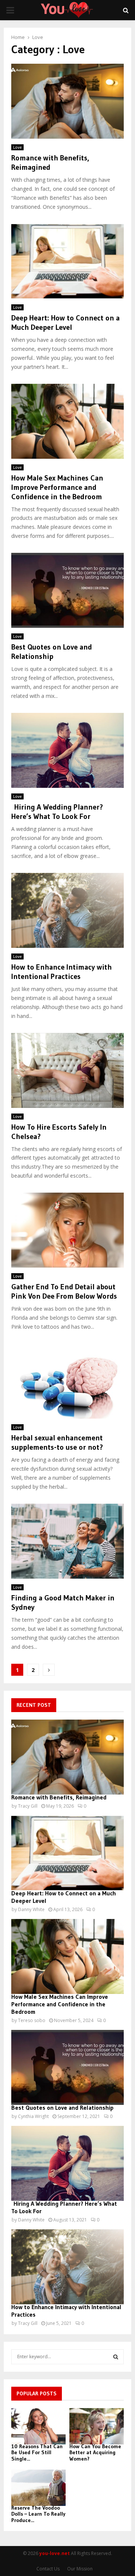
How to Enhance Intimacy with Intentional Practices (61, 972)
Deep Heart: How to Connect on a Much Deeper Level (65, 323)
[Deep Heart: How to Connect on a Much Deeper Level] (67, 1853)
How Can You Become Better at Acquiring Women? (95, 2453)
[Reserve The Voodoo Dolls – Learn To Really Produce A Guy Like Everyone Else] (38, 2488)
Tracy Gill (28, 1806)
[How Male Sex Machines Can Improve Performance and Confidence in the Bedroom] (67, 1956)
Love (17, 147)
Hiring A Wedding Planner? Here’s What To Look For (57, 812)
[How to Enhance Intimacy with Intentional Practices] (67, 2267)
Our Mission (80, 2569)
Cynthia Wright (33, 2116)
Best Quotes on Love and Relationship (52, 652)
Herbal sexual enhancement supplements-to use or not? (59, 1442)
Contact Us (48, 2569)
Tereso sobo (32, 2020)
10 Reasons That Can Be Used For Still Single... (37, 2453)
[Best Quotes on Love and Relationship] (67, 2067)
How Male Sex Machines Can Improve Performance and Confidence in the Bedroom (57, 487)
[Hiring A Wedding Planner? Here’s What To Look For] (67, 2163)
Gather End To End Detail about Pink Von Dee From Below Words (64, 1291)
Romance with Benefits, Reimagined (59, 1797)
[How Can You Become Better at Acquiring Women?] (97, 2426)
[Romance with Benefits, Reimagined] (67, 1757)
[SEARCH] (116, 2357)
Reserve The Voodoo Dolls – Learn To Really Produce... (38, 2514)
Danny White (31, 1909)
